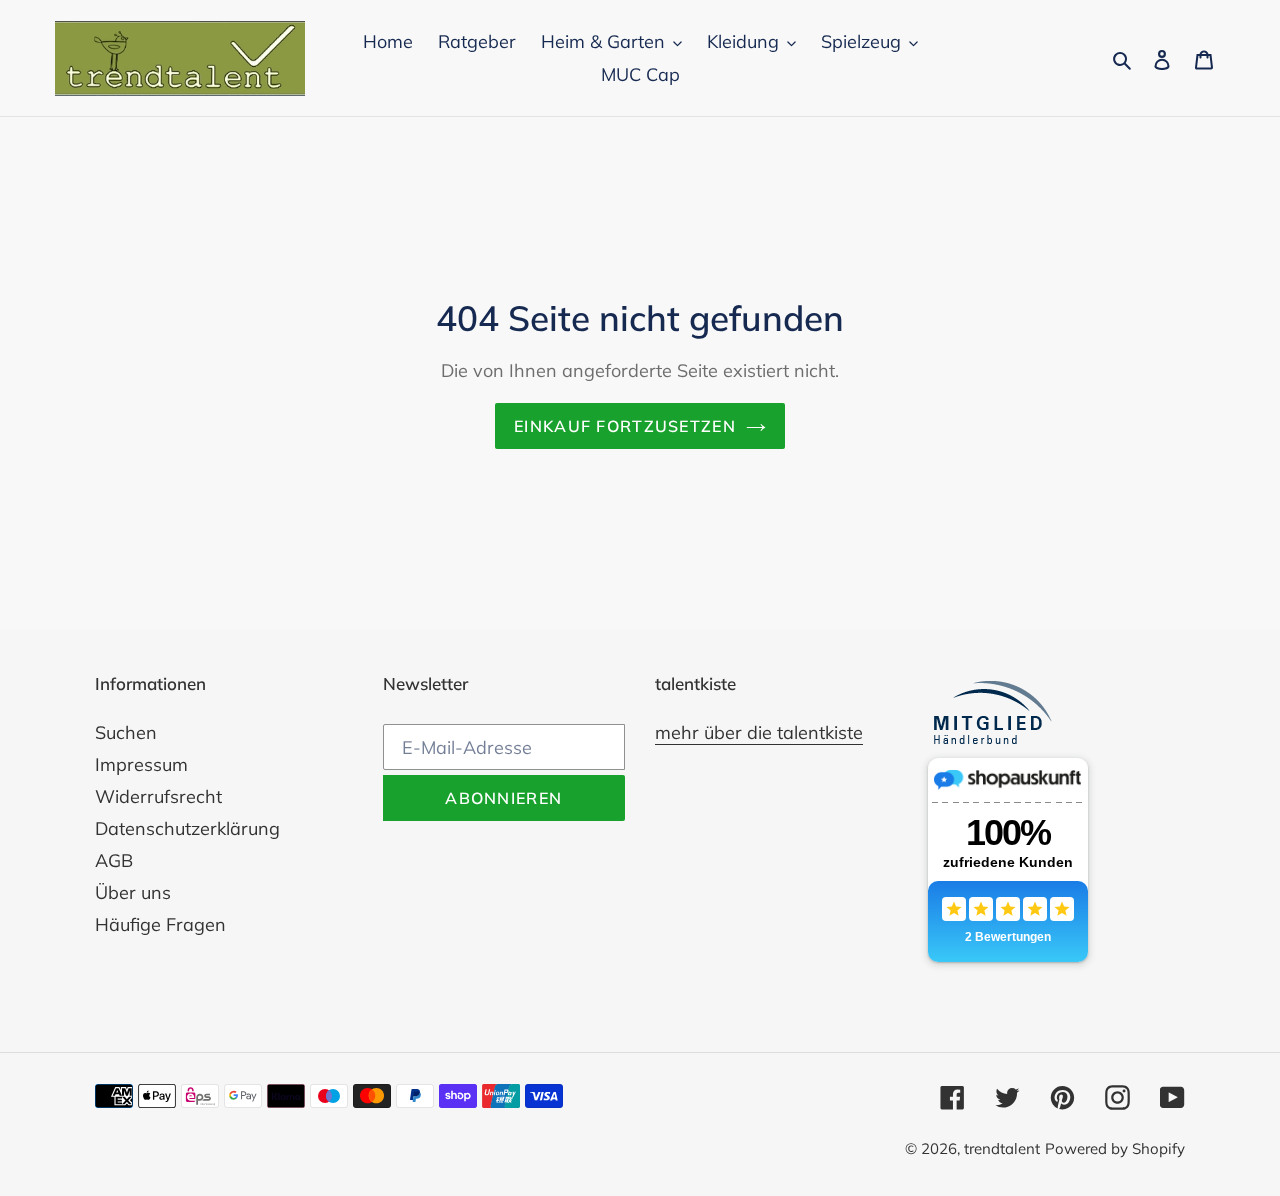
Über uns (133, 892)
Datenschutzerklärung (187, 828)
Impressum (141, 764)
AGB (114, 860)
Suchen (126, 732)
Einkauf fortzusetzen (625, 426)
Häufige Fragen (160, 924)
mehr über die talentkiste (759, 732)
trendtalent (1002, 1148)
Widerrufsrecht (158, 796)
